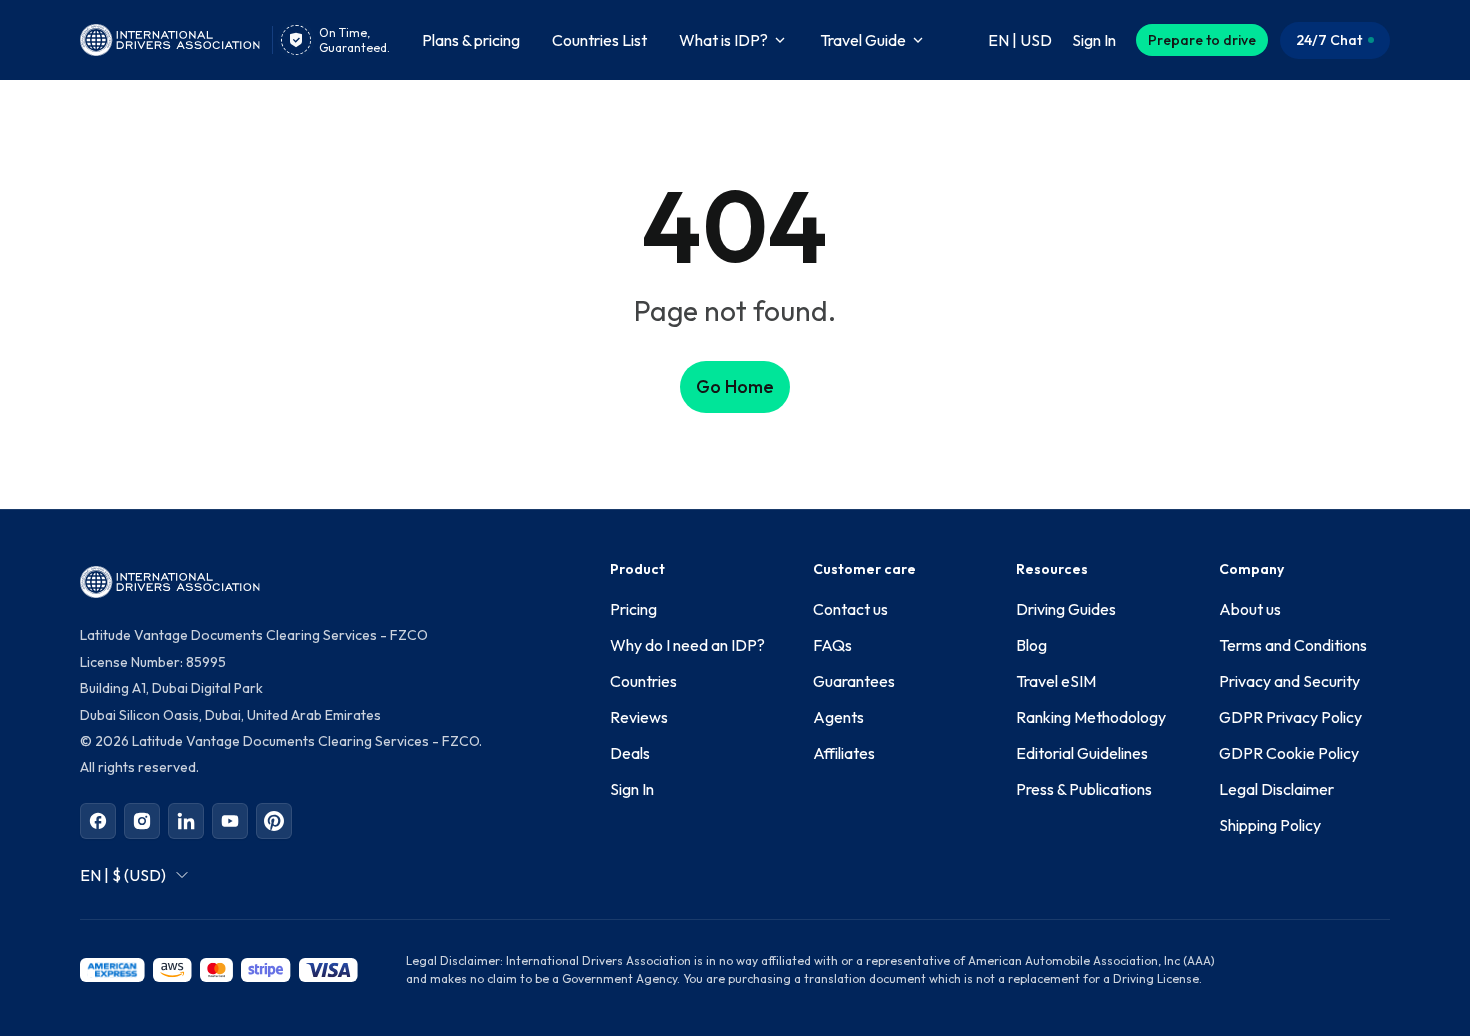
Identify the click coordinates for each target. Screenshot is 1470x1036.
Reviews (639, 717)
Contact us (850, 609)
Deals (630, 753)
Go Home (735, 386)
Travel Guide (863, 40)
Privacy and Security (1289, 681)
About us (1250, 609)
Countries (643, 681)
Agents (838, 717)
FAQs (832, 645)
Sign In (632, 789)
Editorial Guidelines (1082, 753)
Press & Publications (1084, 789)
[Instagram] (142, 821)
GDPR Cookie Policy (1289, 753)
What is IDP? (723, 40)
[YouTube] (230, 821)
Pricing (633, 609)
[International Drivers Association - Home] (170, 40)
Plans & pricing (471, 40)
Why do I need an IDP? (687, 645)
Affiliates (844, 753)
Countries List (599, 40)
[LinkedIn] (186, 821)
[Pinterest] (274, 821)
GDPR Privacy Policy (1290, 717)
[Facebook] (98, 821)
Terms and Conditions (1293, 645)
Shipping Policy (1270, 825)
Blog (1031, 645)
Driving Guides (1066, 609)
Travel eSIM (1056, 681)
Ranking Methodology (1091, 717)
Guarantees (854, 681)
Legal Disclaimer (1276, 789)
